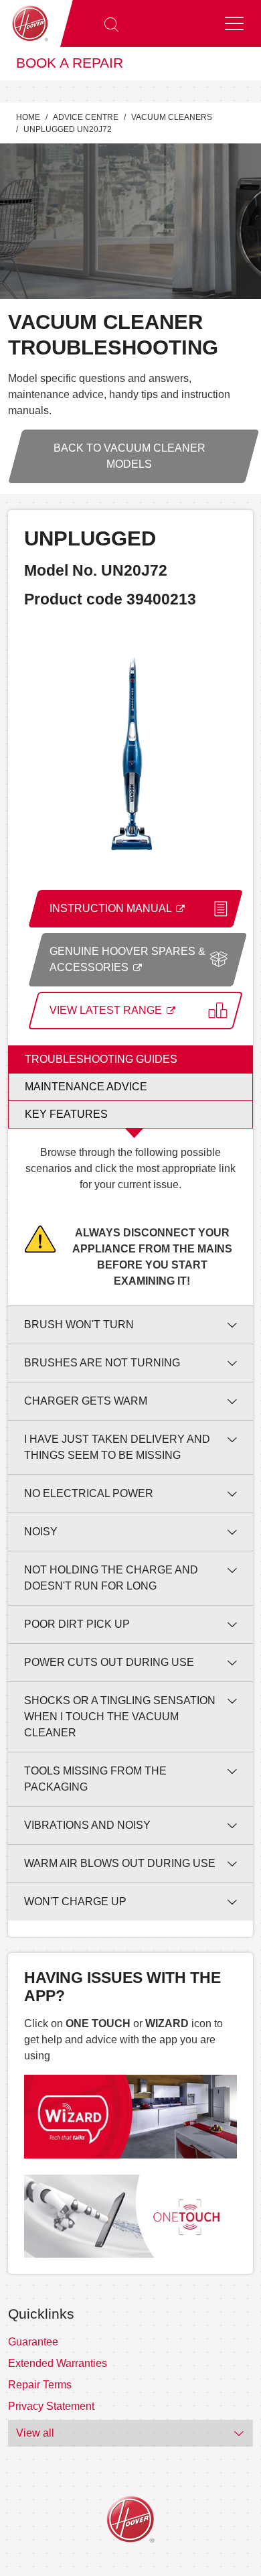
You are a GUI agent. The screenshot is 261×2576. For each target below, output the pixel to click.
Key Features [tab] (66, 1114)
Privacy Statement (51, 2406)
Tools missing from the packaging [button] (95, 1779)
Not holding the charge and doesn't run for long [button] (111, 1578)
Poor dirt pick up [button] (77, 1624)
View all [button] (35, 2433)
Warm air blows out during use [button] (120, 1863)
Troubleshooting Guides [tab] (101, 1059)
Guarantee (33, 2342)
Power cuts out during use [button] (109, 1662)
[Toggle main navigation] (234, 23)
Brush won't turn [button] (79, 1325)
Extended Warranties (58, 2363)
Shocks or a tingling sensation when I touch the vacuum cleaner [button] (120, 1717)
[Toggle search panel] (111, 23)
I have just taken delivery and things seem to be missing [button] (117, 1447)
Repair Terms (40, 2385)
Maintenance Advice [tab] (86, 1087)
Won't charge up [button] (75, 1902)
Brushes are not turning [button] (102, 1363)
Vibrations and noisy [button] (87, 1825)
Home (28, 117)
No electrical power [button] (89, 1493)
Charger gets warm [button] (86, 1401)
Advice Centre (86, 117)
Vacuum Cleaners (172, 117)
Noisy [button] (41, 1532)
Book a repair (70, 63)
